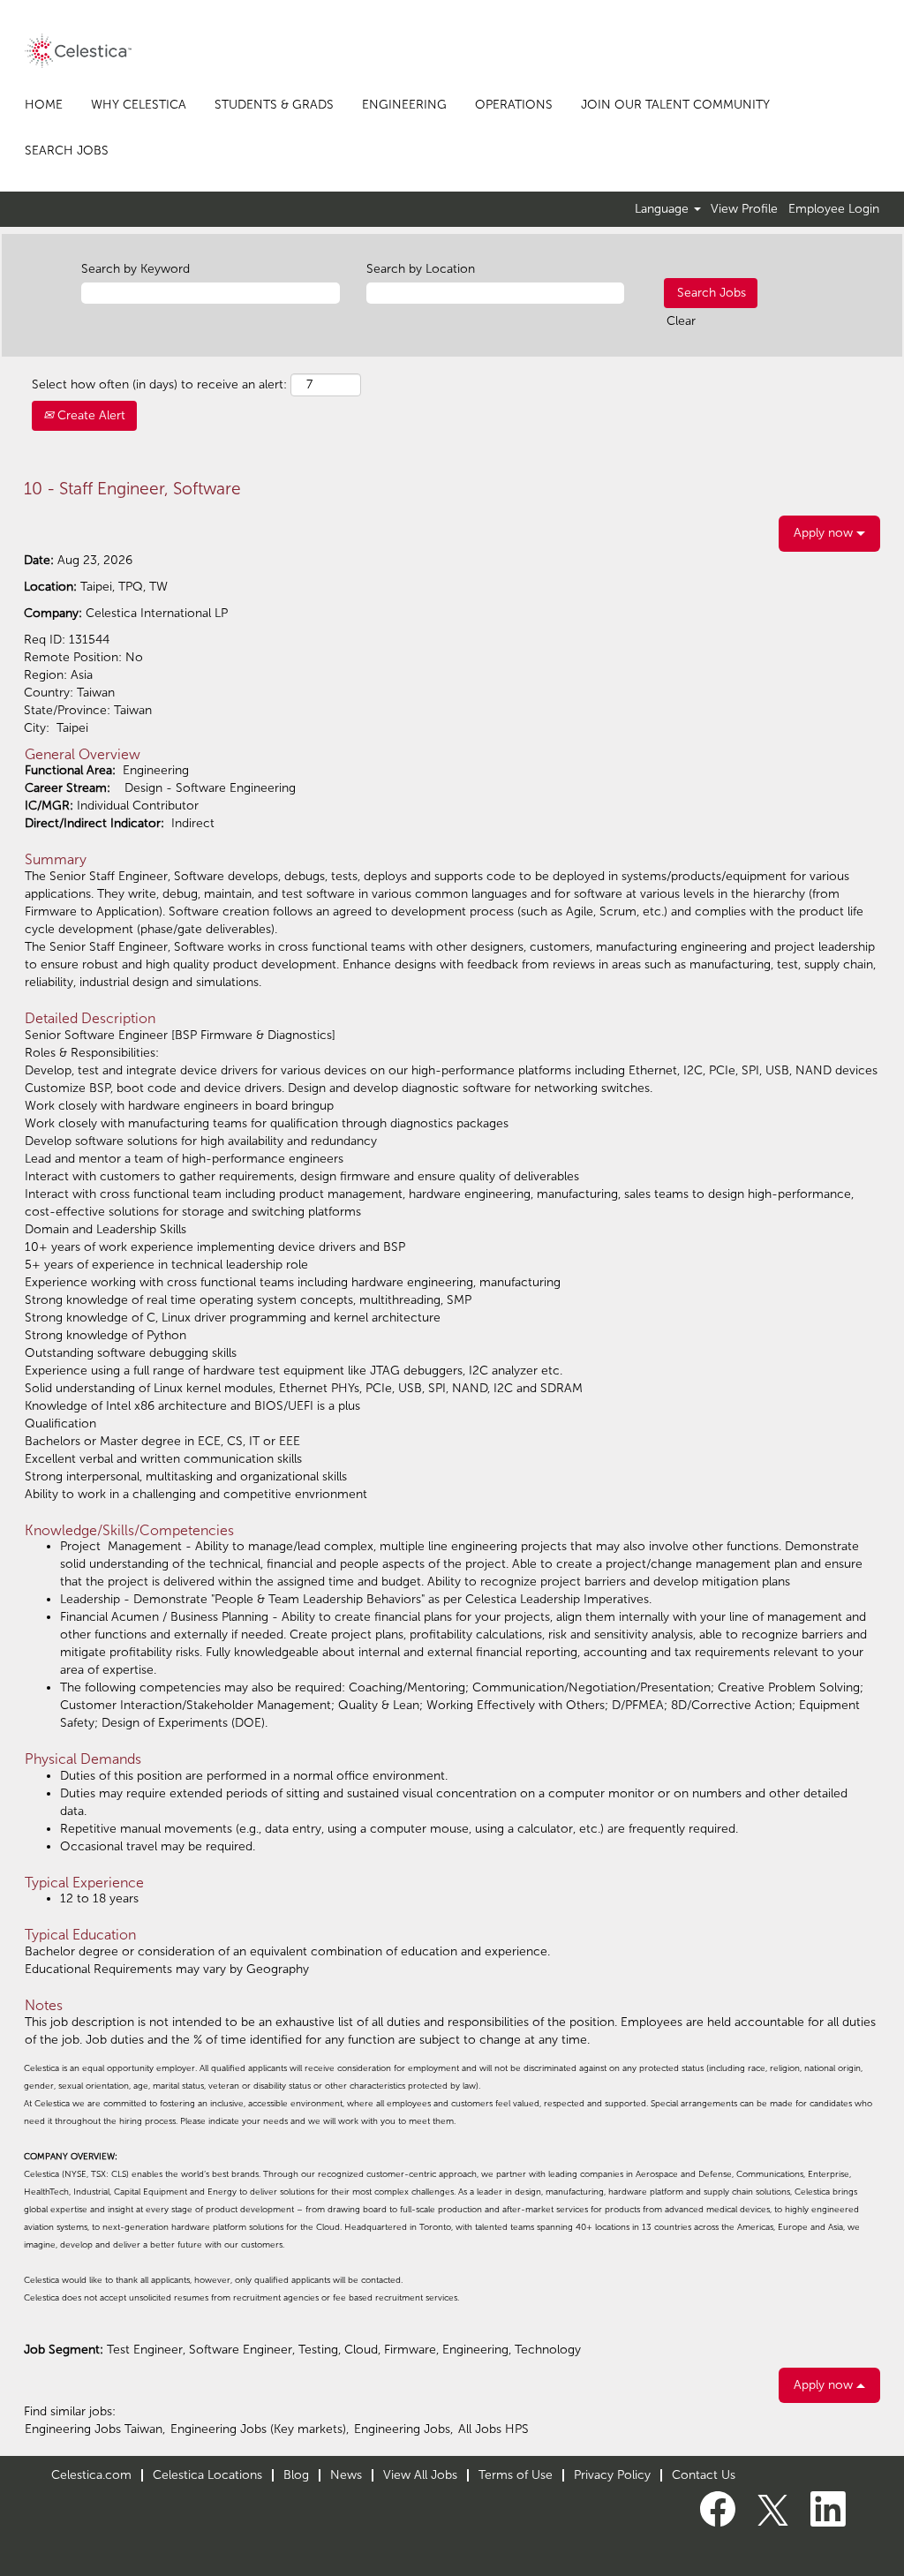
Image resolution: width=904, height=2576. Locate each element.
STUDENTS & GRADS (274, 105)
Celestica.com (91, 2475)
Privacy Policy (612, 2475)
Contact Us (704, 2475)
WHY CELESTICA (139, 105)
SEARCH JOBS (67, 151)
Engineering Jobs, (403, 2429)
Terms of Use (516, 2475)
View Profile (744, 209)
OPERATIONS (514, 105)
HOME (44, 105)
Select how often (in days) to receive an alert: (159, 384)
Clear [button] (681, 321)
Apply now (825, 533)
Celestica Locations (207, 2475)
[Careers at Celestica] (78, 51)
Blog (296, 2475)
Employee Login (834, 209)
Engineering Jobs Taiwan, (95, 2429)
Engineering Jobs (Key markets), (260, 2429)
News (346, 2475)
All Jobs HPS (493, 2429)
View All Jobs (420, 2475)
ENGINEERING (404, 105)
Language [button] (663, 209)
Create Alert (90, 415)
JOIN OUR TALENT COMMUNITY (675, 105)
